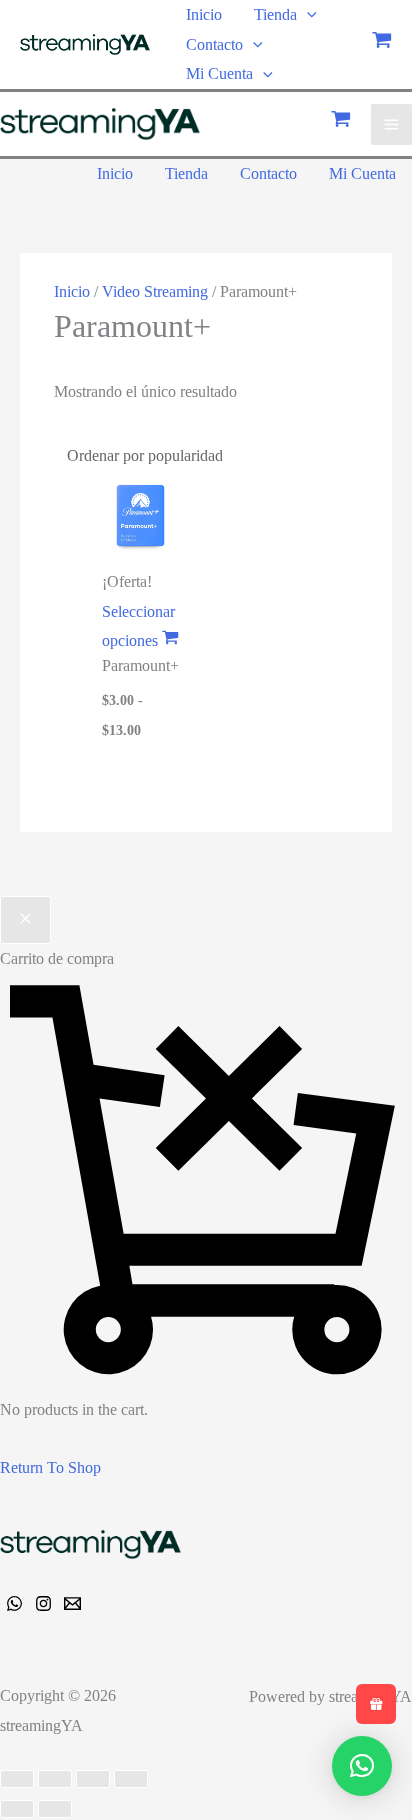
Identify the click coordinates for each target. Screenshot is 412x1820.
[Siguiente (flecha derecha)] (55, 1809)
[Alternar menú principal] (391, 124)
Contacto (214, 44)
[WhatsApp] (14, 1603)
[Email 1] (72, 1603)
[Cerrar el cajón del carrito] (25, 920)
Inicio (204, 14)
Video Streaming (155, 291)
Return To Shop (50, 1467)
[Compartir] (93, 1779)
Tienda (275, 14)
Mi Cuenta (219, 73)
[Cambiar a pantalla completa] (55, 1779)
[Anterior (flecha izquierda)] (17, 1809)
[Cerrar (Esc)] (131, 1779)
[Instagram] (43, 1603)
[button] (307, 14)
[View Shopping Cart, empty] (382, 45)
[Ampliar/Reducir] (17, 1779)
